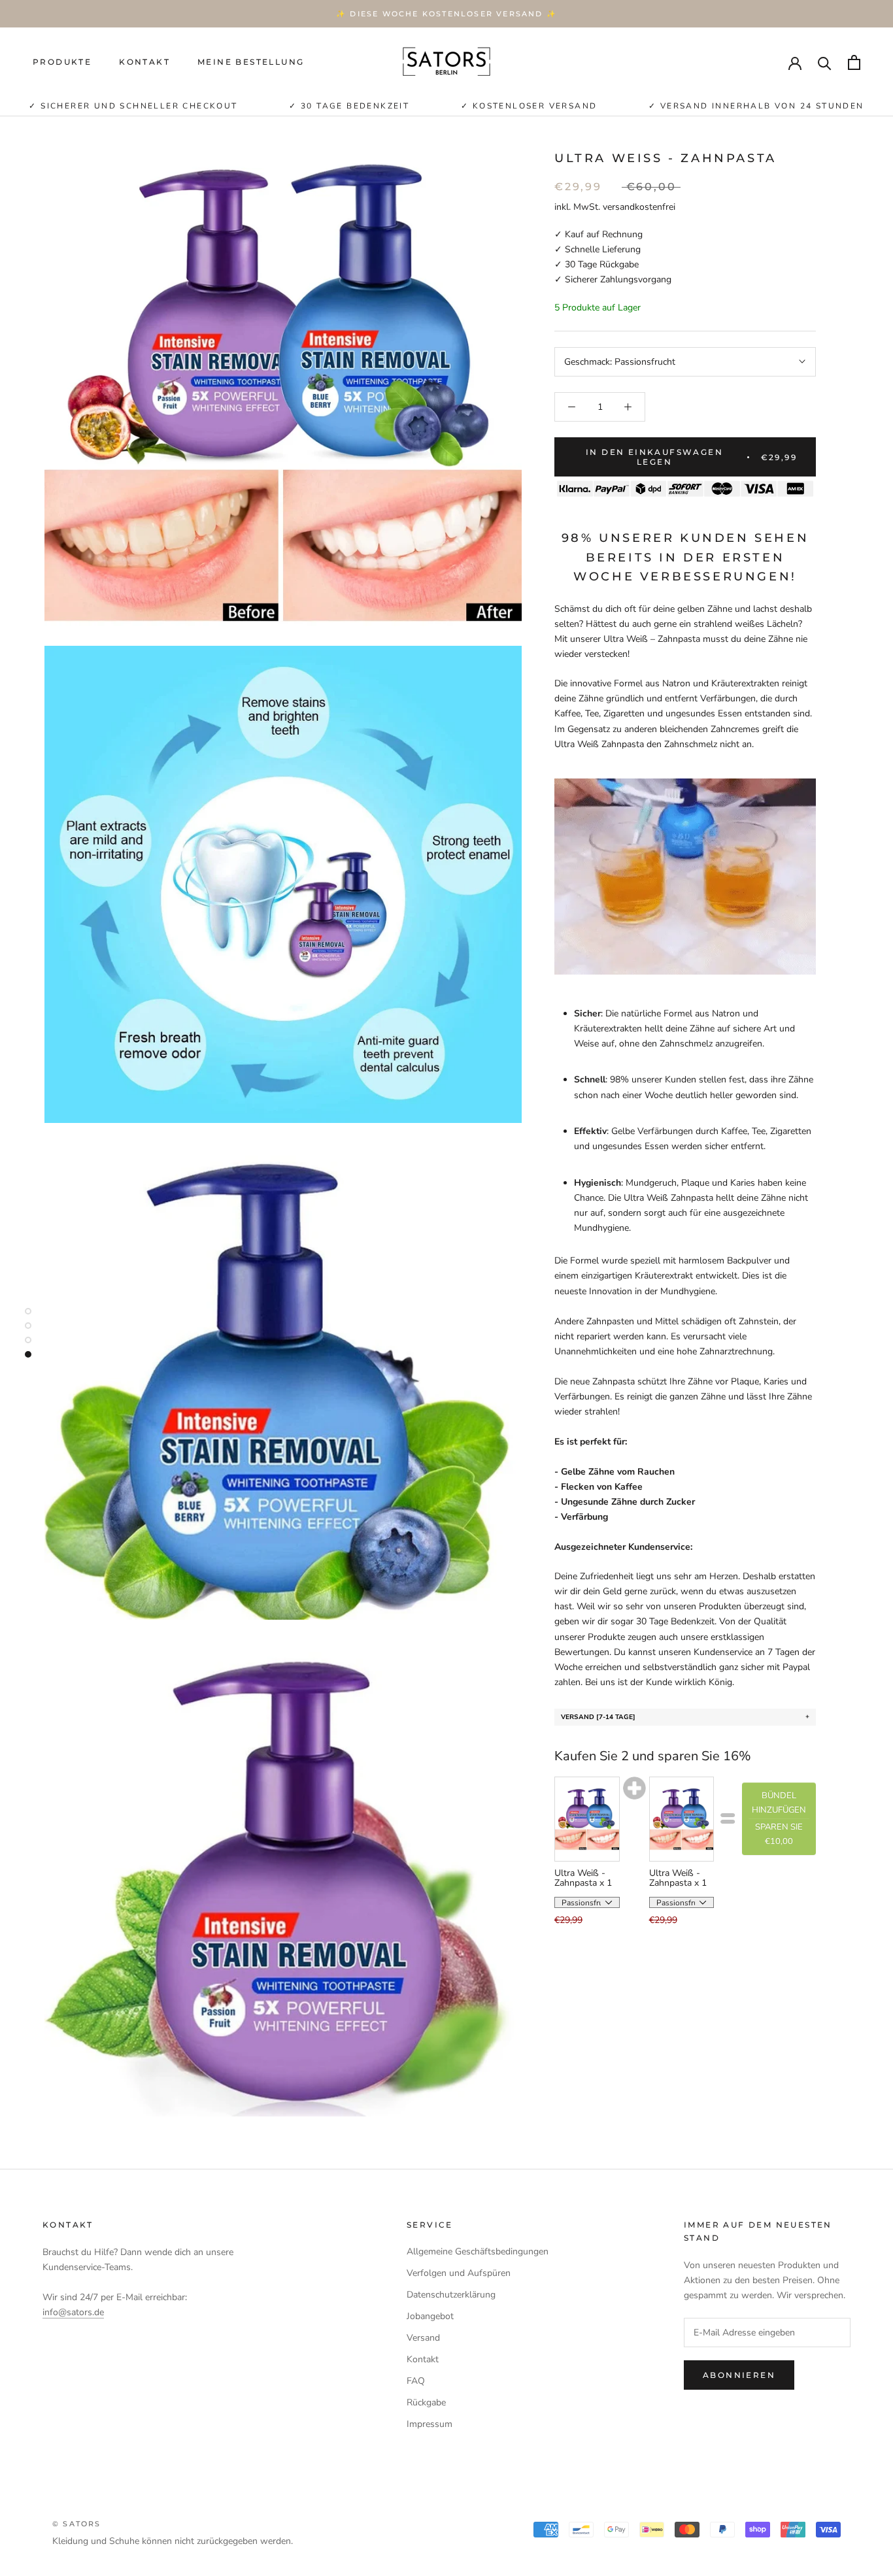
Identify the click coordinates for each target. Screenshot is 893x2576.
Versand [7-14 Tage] (598, 1716)
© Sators (77, 2524)
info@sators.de (73, 2312)
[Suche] (825, 62)
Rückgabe (426, 2402)
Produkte (62, 62)
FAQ (416, 2381)
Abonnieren (739, 2375)
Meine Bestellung (251, 62)
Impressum (430, 2424)
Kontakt (144, 62)
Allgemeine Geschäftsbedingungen (478, 2251)
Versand (423, 2338)
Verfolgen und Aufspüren (459, 2273)
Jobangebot (430, 2316)
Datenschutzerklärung (451, 2295)
